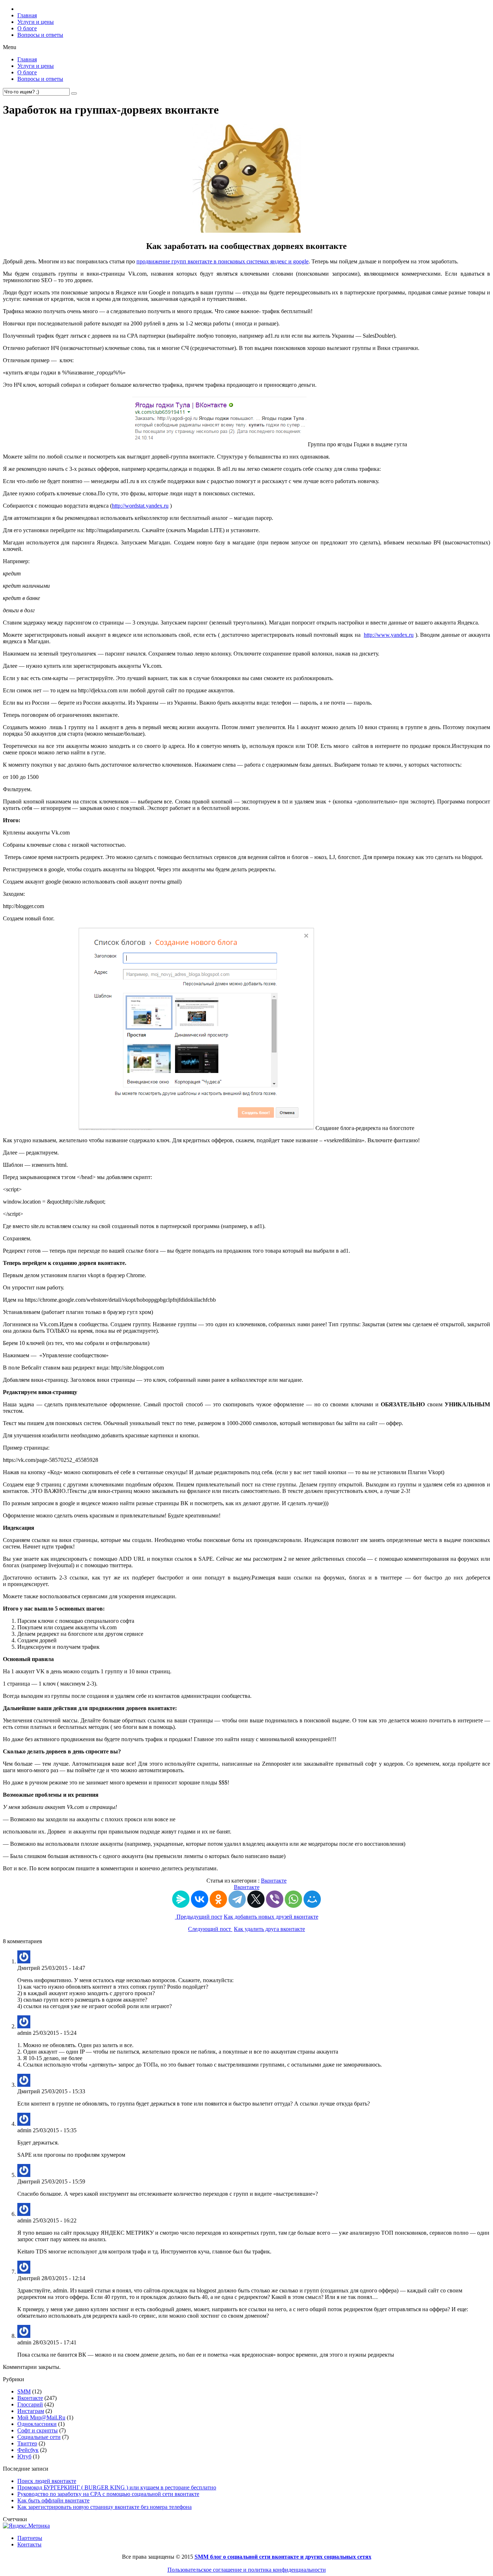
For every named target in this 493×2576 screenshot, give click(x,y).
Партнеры (30, 2538)
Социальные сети (39, 2437)
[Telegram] (237, 1899)
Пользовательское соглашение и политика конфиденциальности (247, 2570)
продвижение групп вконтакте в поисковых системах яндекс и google (222, 261)
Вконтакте (274, 1881)
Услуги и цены (36, 22)
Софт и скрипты (38, 2430)
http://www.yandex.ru (389, 635)
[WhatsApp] (293, 1899)
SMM (24, 2391)
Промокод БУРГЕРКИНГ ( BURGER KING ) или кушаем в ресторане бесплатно (117, 2487)
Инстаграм (31, 2411)
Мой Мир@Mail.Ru (41, 2417)
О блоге (27, 28)
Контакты (29, 2544)
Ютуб (24, 2456)
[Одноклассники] (218, 1899)
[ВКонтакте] (200, 1899)
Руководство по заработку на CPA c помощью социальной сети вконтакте (108, 2494)
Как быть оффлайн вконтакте (53, 2500)
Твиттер (27, 2443)
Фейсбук (28, 2450)
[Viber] (275, 1899)
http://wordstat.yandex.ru (140, 506)
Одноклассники (37, 2424)
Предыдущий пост (199, 1917)
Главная (27, 15)
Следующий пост (210, 1929)
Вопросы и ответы (40, 35)
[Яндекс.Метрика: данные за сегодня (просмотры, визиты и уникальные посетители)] (26, 2526)
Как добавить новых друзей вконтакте (271, 1917)
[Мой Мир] (312, 1899)
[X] (256, 1899)
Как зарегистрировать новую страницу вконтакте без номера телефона (104, 2507)
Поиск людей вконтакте (47, 2481)
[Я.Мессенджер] (181, 1899)
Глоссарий (30, 2404)
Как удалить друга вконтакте (269, 1929)
